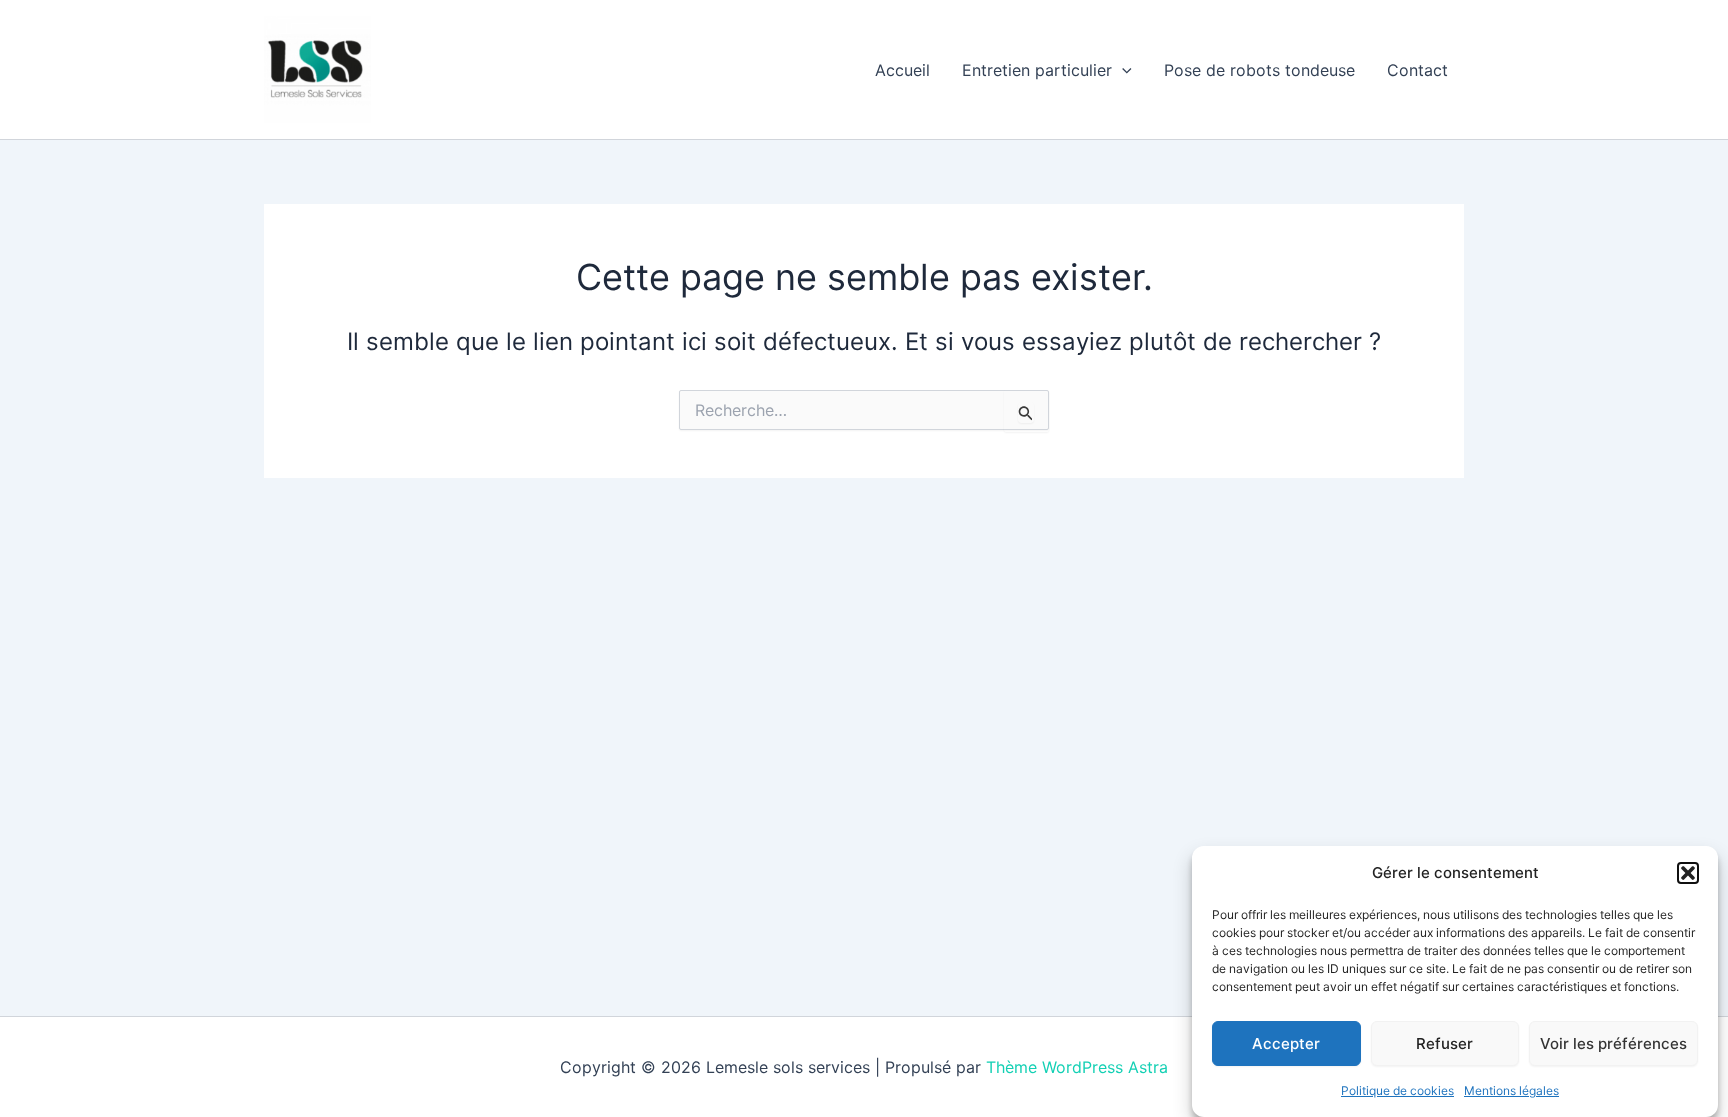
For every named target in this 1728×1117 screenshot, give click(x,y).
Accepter (1286, 1042)
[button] (1688, 873)
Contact (1417, 70)
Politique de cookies (1397, 1090)
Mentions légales (1511, 1090)
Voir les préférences (1613, 1042)
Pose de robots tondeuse (1259, 70)
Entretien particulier (1037, 70)
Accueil (902, 70)
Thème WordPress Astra (1077, 1067)
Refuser (1444, 1042)
